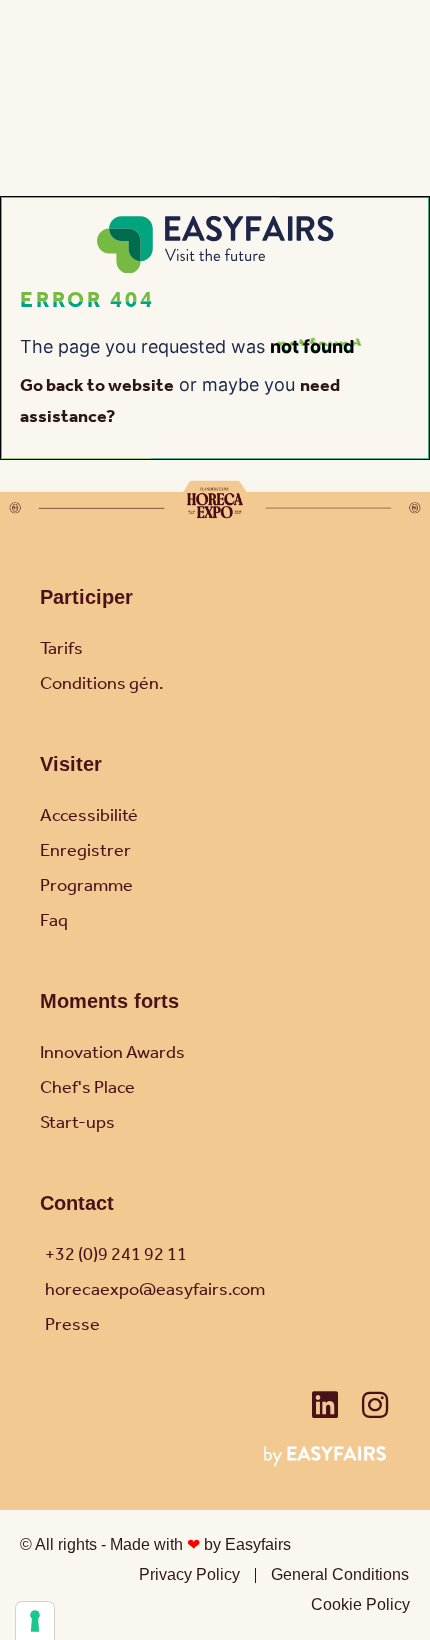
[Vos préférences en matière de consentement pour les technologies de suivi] (35, 1621)
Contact (77, 1203)
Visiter (71, 764)
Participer (86, 597)
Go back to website (97, 386)
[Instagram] (375, 1405)
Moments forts (109, 1001)
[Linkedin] (325, 1405)
